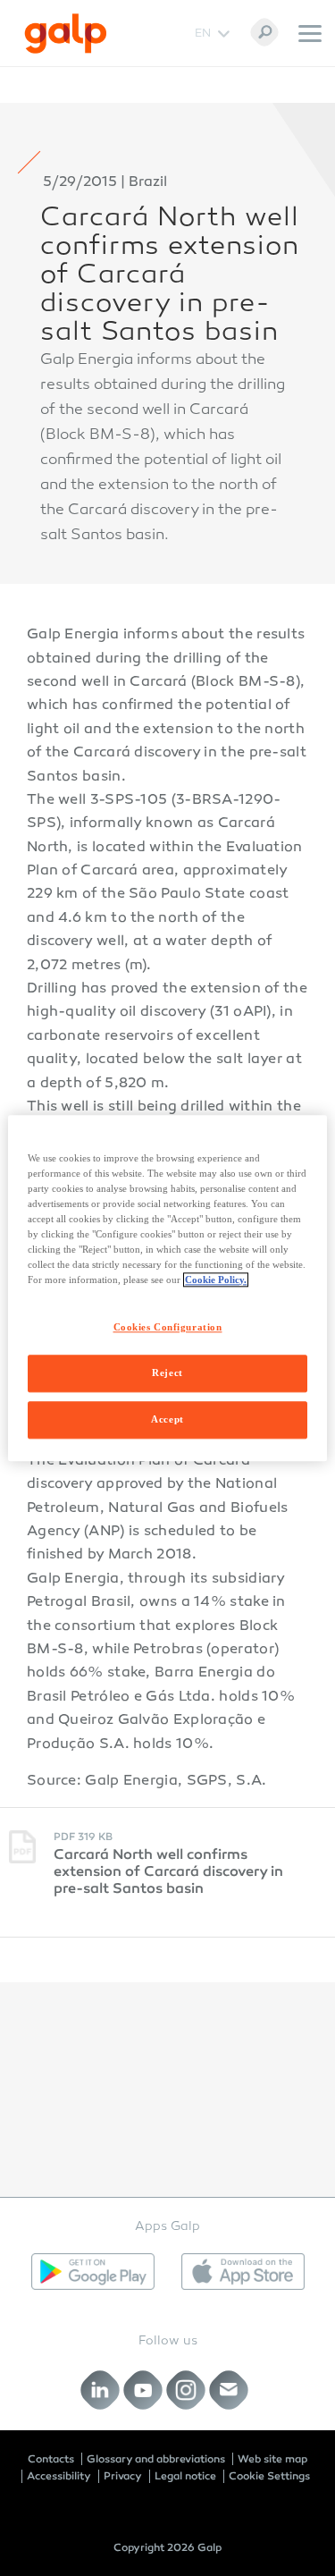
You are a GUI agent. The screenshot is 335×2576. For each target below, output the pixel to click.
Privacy (123, 2476)
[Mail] (228, 2390)
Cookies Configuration (168, 1327)
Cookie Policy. (216, 1280)
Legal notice (185, 2476)
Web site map (272, 2459)
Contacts (51, 2459)
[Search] (264, 32)
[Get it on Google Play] (93, 2272)
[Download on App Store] (243, 2272)
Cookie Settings (269, 2476)
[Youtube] (142, 2390)
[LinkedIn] (100, 2390)
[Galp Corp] (66, 34)
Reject (167, 1372)
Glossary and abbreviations (156, 2459)
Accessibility (59, 2476)
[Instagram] (185, 2390)
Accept (167, 1419)
